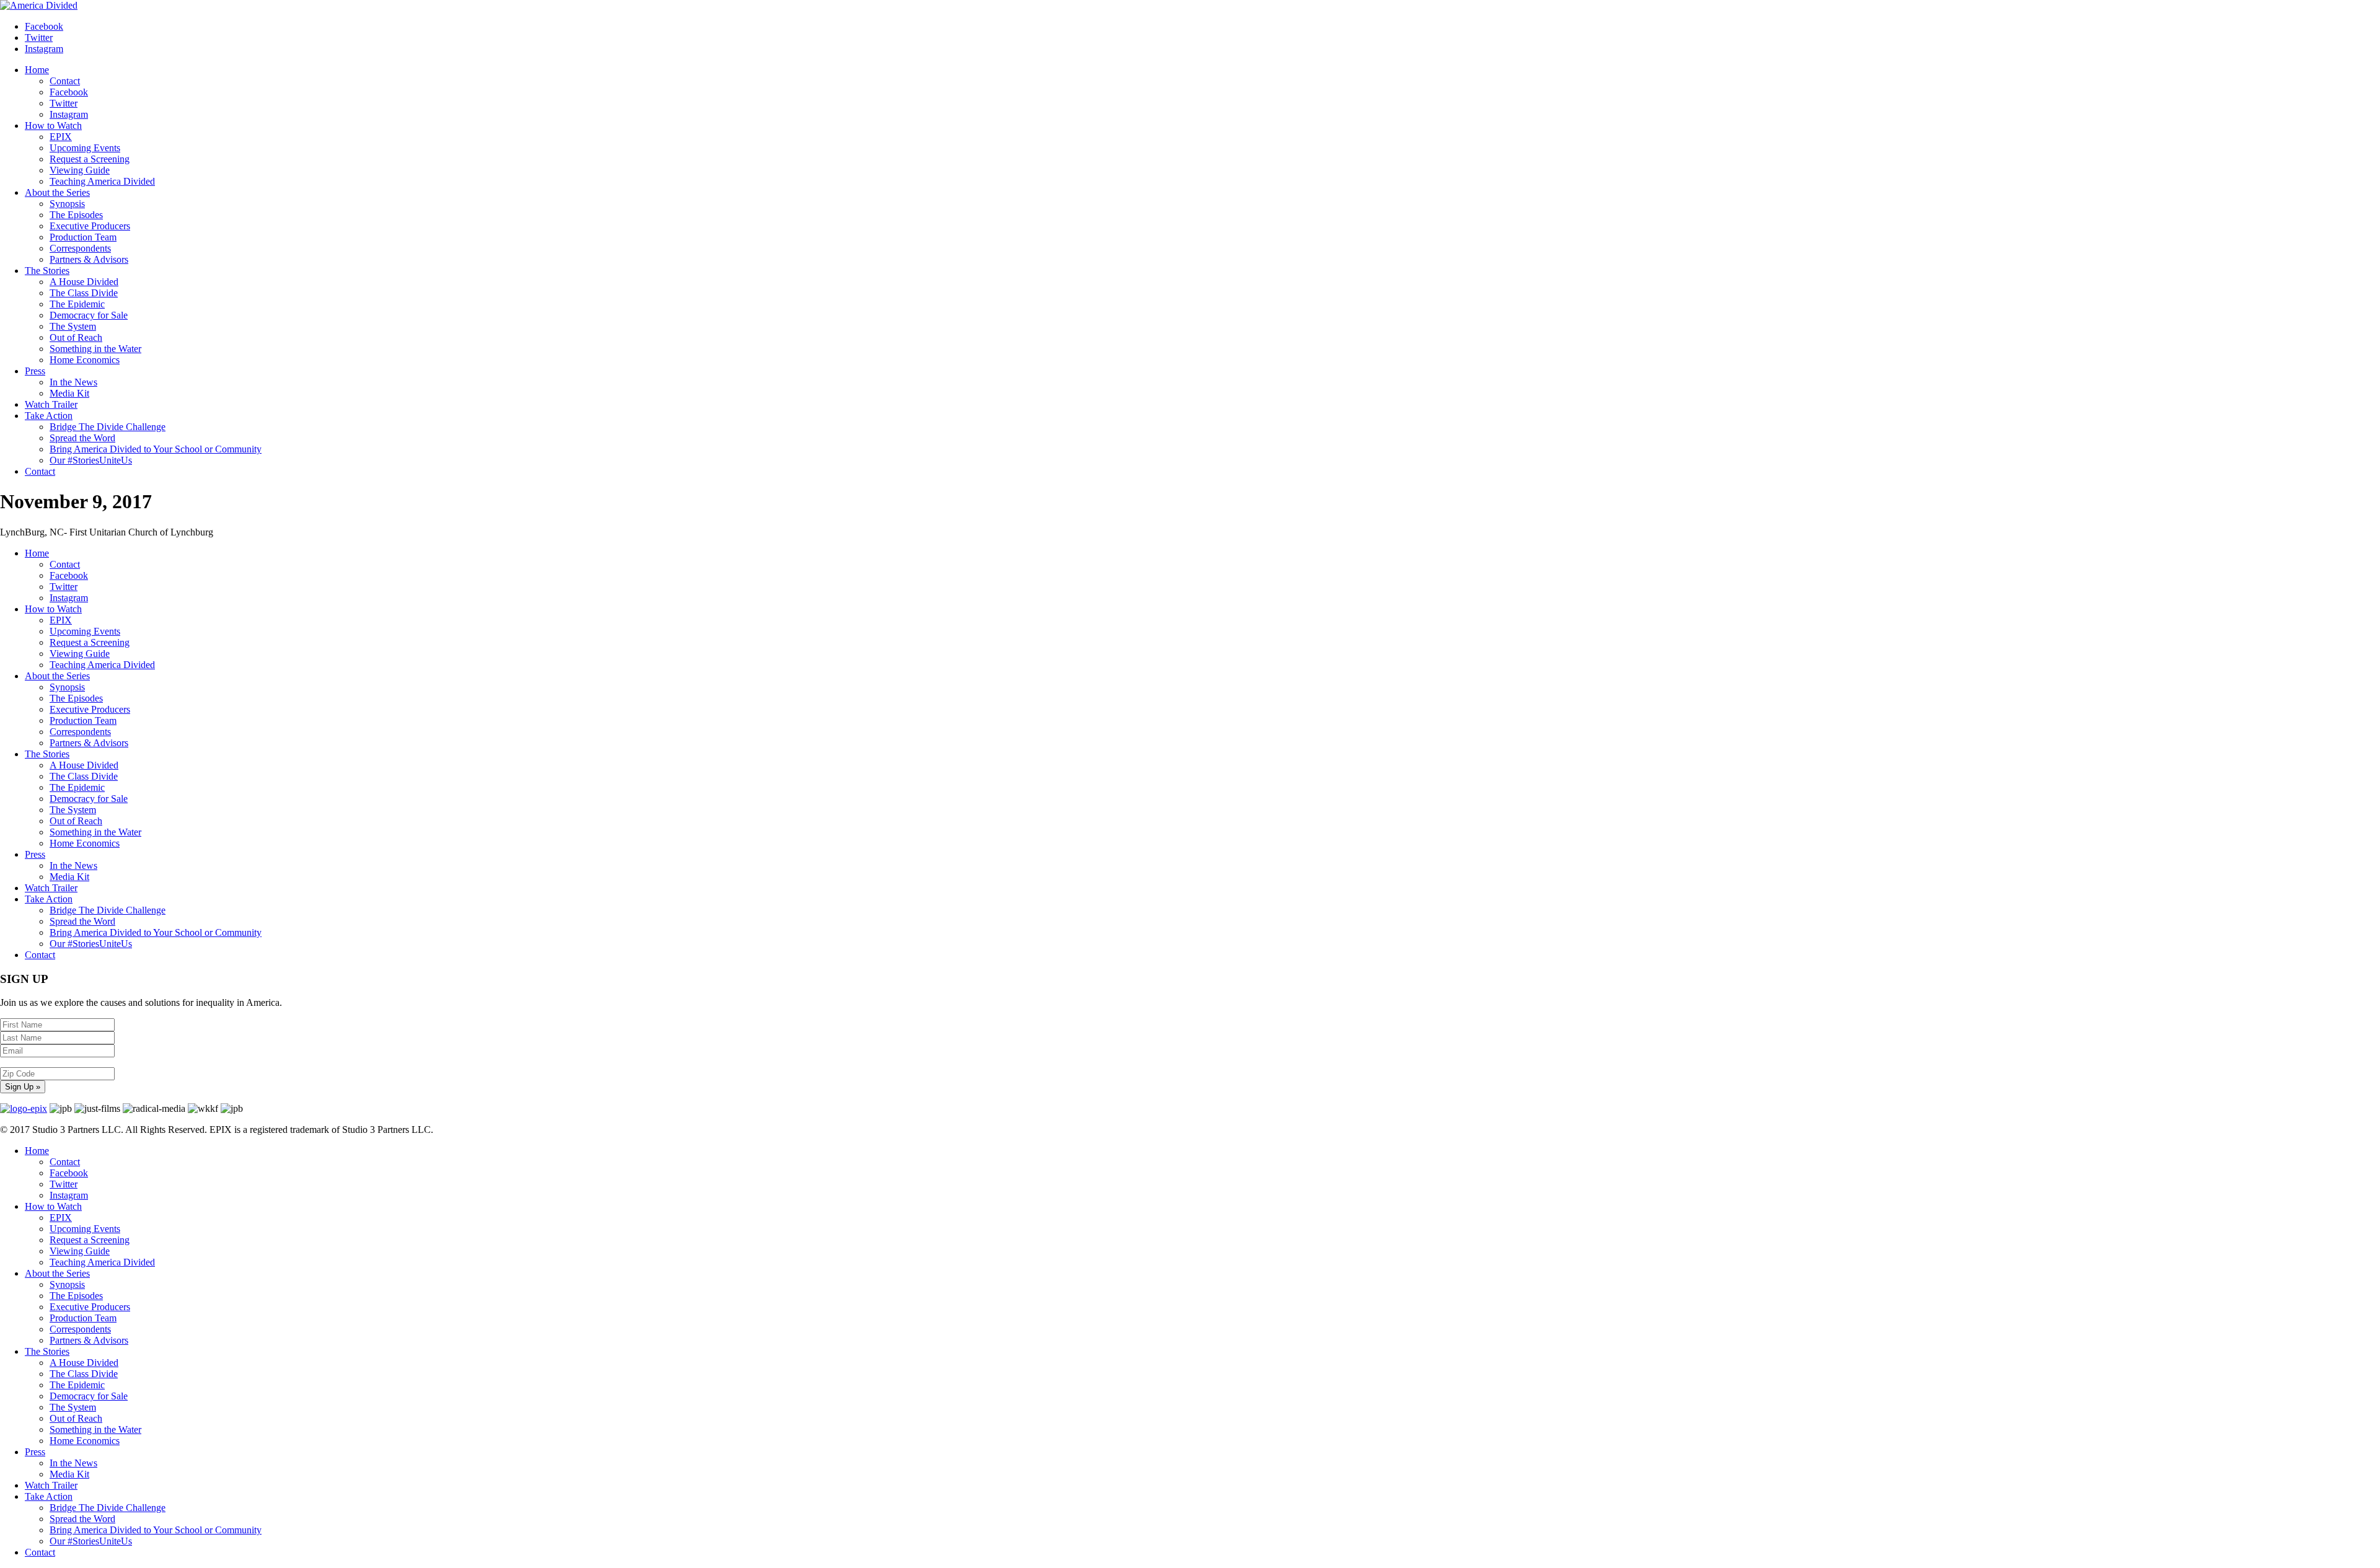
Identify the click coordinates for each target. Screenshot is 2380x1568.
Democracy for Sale (89, 315)
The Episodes (76, 215)
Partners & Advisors (89, 259)
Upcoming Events (85, 148)
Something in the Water (95, 349)
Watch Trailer (51, 404)
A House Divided (84, 282)
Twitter (64, 103)
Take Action (49, 416)
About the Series (57, 192)
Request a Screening (90, 159)
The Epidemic (77, 304)
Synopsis (67, 204)
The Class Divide (84, 293)
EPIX (61, 137)
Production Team (83, 237)
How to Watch (53, 126)
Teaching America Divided (102, 181)
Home (37, 70)
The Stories (47, 271)
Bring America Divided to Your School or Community (156, 449)
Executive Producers (90, 226)
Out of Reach (76, 337)
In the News (73, 382)
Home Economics (85, 360)
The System (73, 326)
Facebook (69, 92)
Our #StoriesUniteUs (91, 460)
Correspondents (80, 248)
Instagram (69, 114)
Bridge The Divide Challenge (108, 427)
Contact (65, 81)
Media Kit (69, 393)
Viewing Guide (80, 170)
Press (35, 371)
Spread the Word (82, 438)
